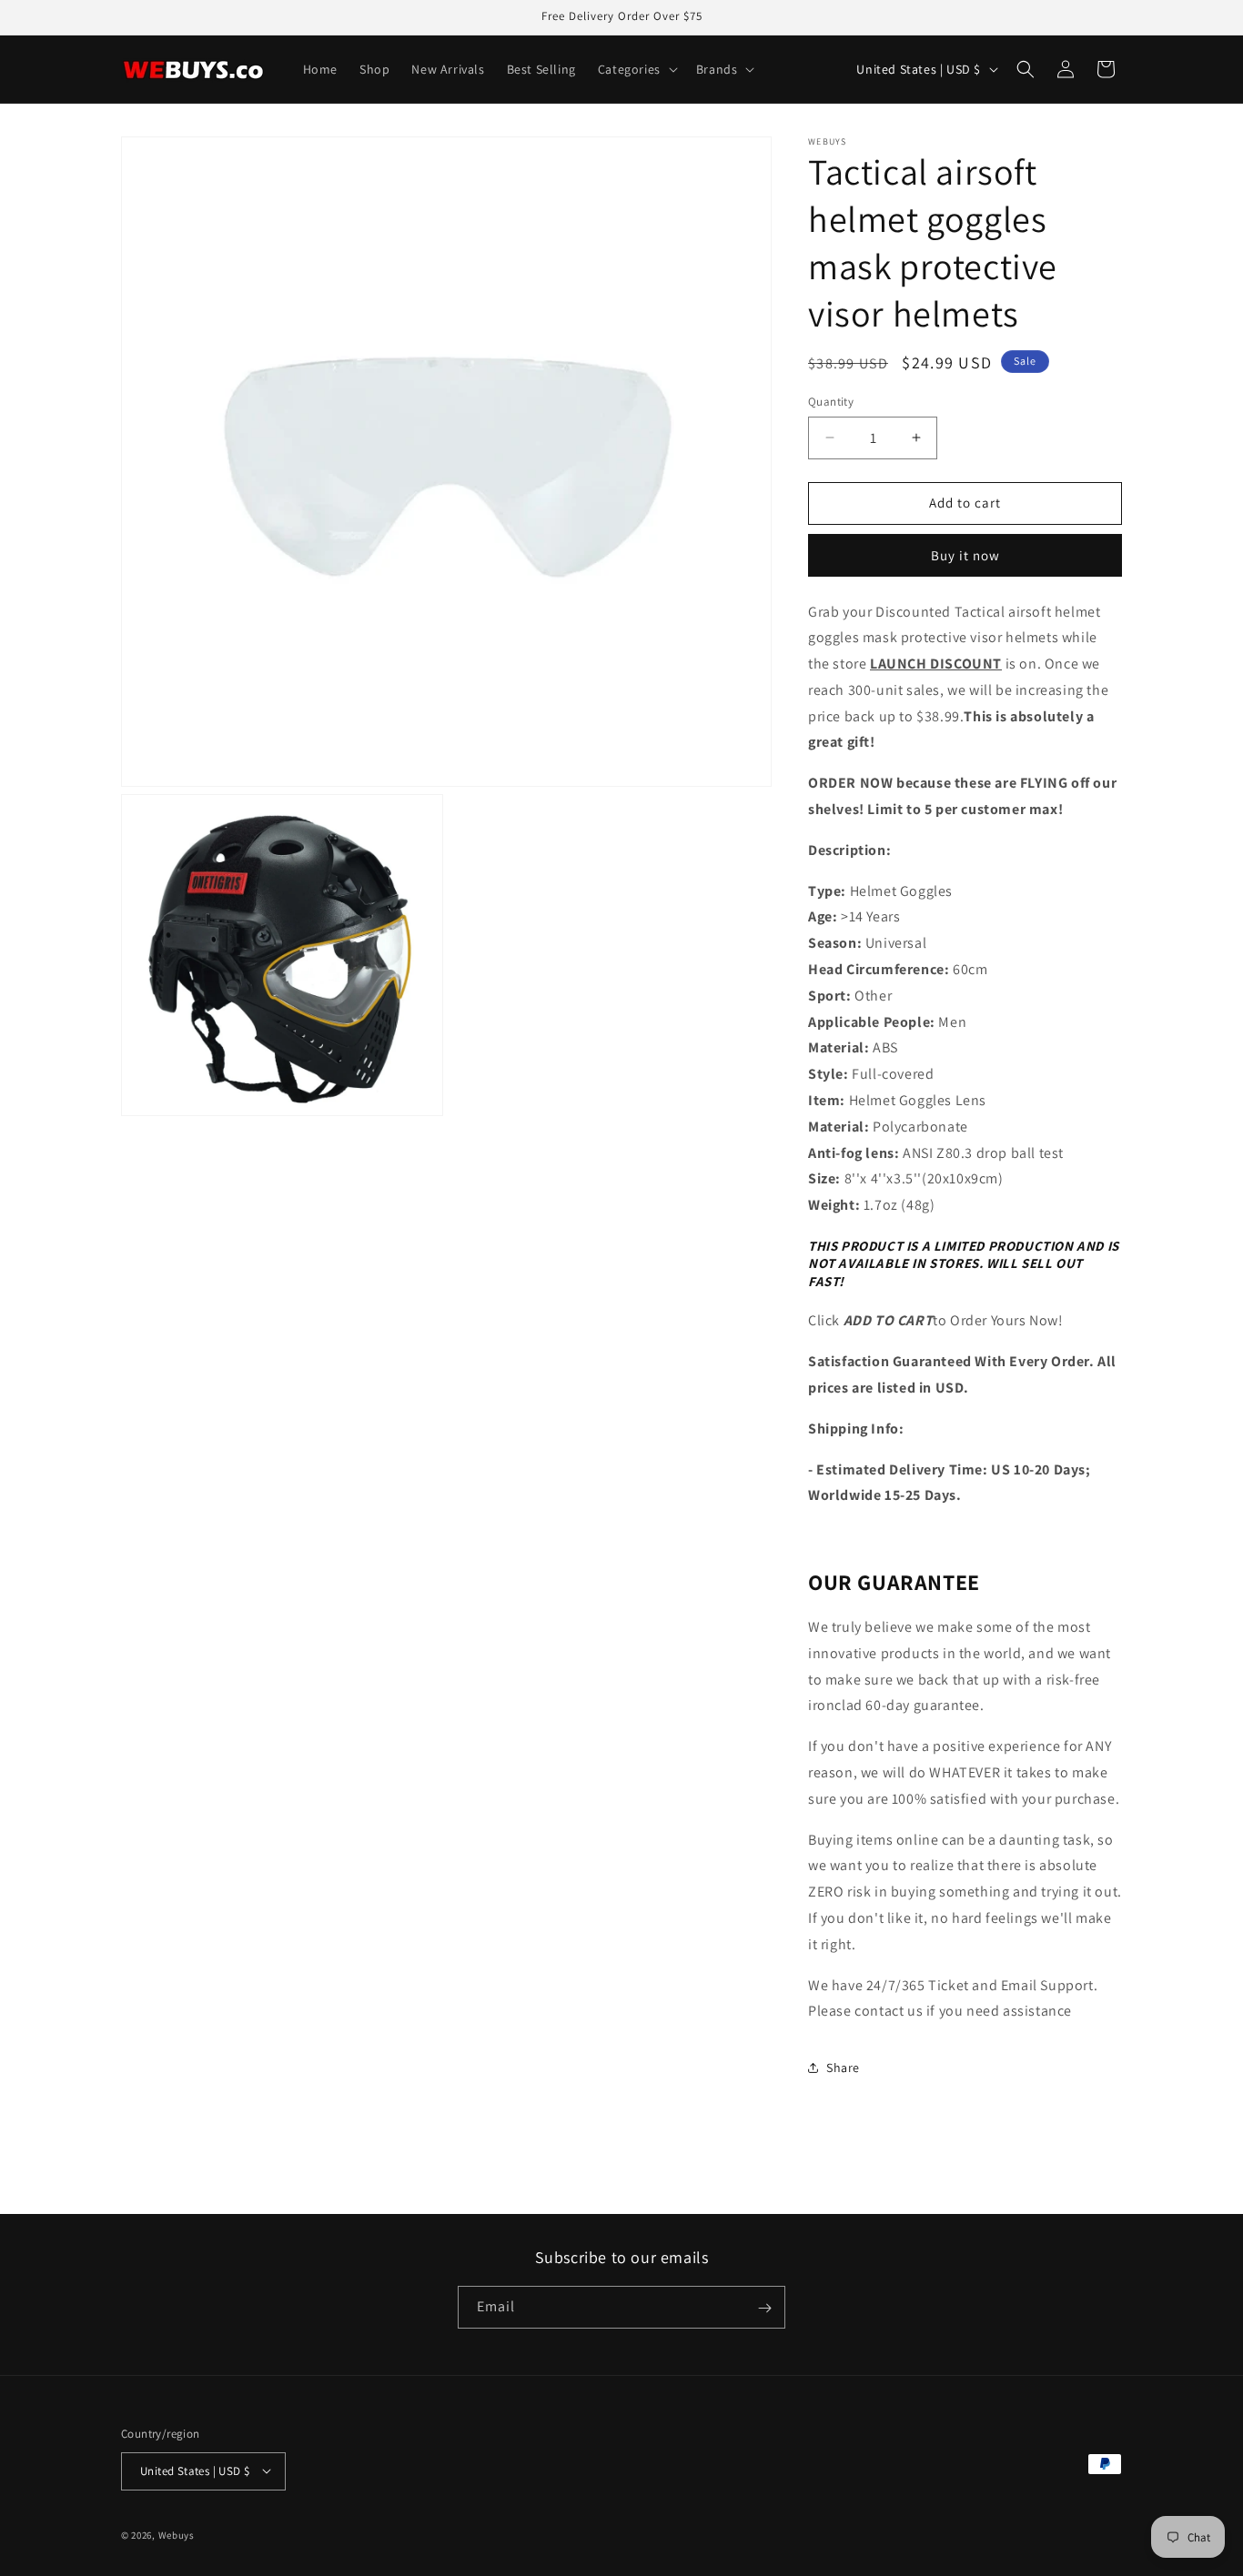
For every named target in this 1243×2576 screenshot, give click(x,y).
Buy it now (965, 555)
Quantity (831, 402)
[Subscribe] (764, 2308)
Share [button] (843, 2068)
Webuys (177, 2534)
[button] (636, 69)
